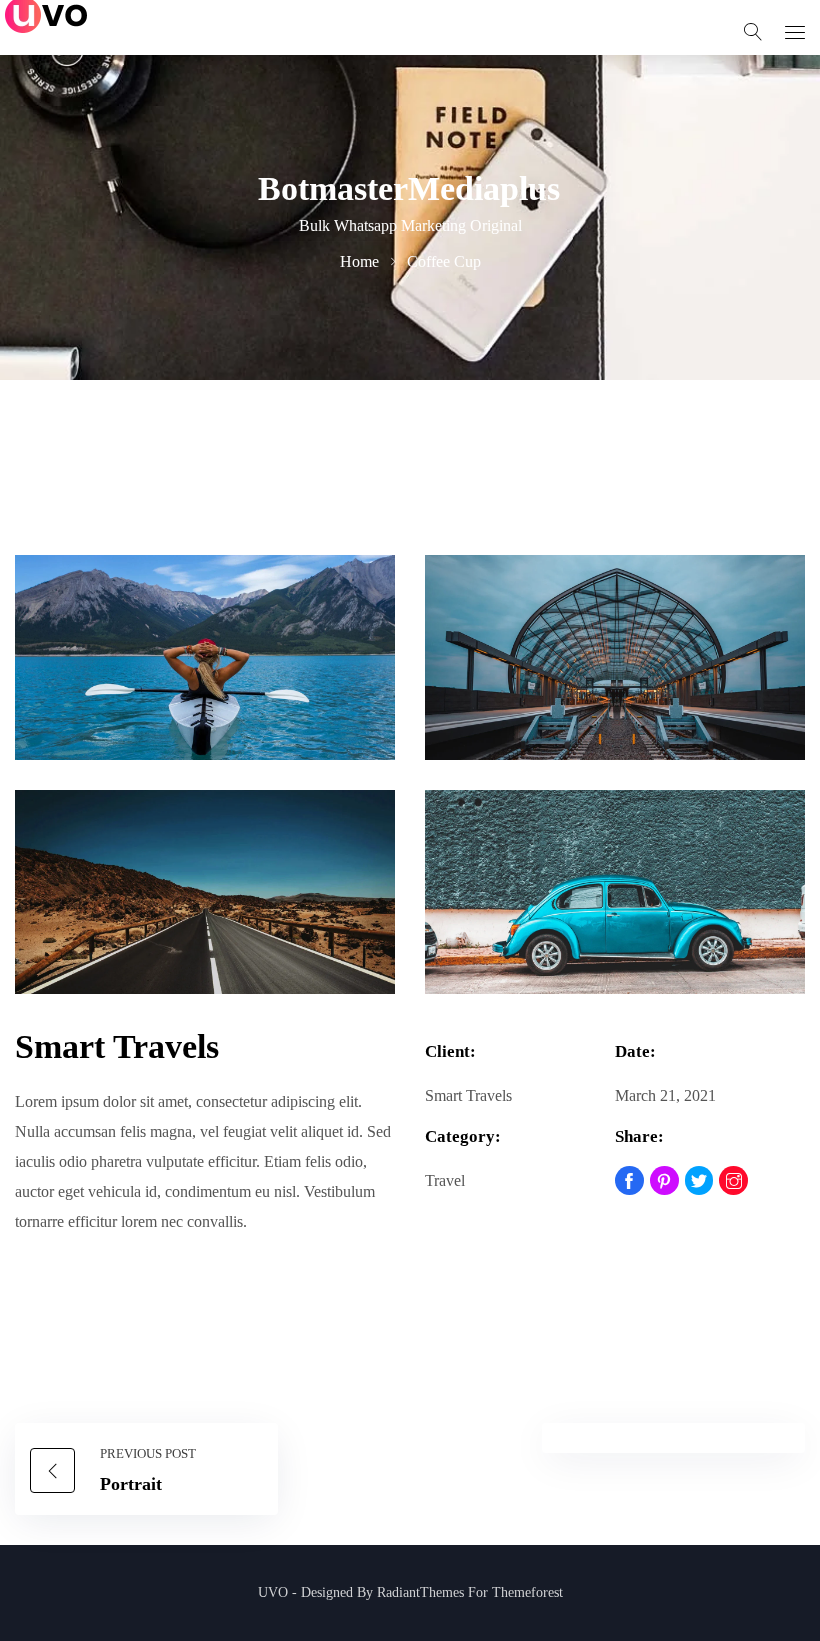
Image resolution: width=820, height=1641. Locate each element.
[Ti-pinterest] (664, 1180)
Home (359, 261)
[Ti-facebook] (629, 1180)
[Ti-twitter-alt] (699, 1180)
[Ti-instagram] (733, 1180)
